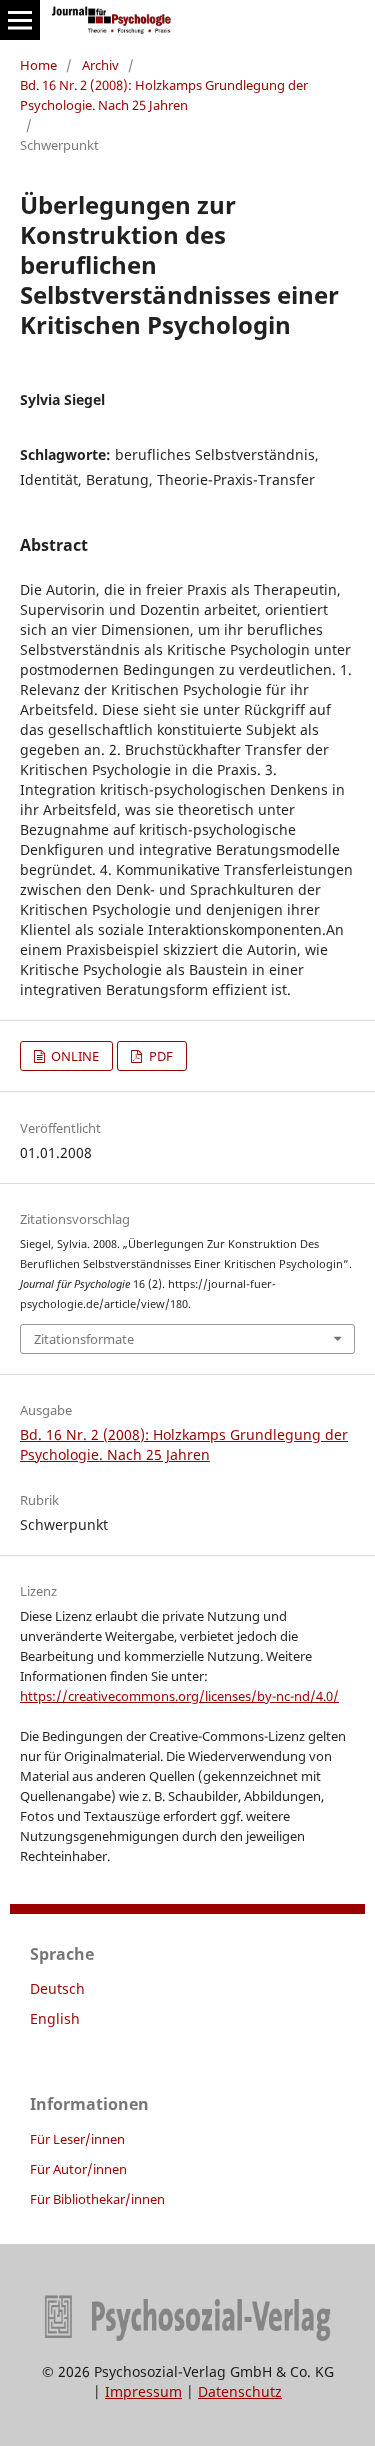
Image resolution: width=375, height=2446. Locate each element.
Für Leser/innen (77, 2139)
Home (38, 65)
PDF (159, 1056)
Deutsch (57, 1988)
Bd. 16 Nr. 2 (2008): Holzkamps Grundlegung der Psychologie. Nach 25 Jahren (164, 95)
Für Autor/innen (78, 2169)
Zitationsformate (84, 1339)
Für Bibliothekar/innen (97, 2199)
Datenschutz (240, 2391)
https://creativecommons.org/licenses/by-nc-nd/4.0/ (179, 1696)
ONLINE (73, 1056)
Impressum (143, 2391)
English (55, 2018)
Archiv (100, 65)
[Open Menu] (20, 20)
